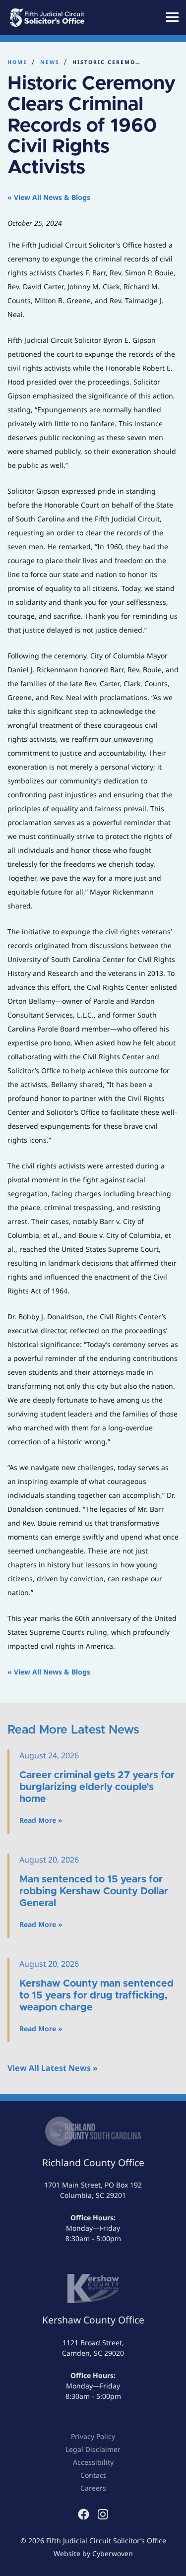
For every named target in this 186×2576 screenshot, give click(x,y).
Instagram (103, 2514)
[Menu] (172, 17)
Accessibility (93, 2462)
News (50, 62)
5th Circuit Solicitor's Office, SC (60, 17)
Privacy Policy (93, 2436)
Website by (93, 2553)
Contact (93, 2475)
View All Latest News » (53, 2068)
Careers (93, 2488)
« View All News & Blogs (49, 197)
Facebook (84, 2514)
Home (17, 62)
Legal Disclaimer (93, 2449)
